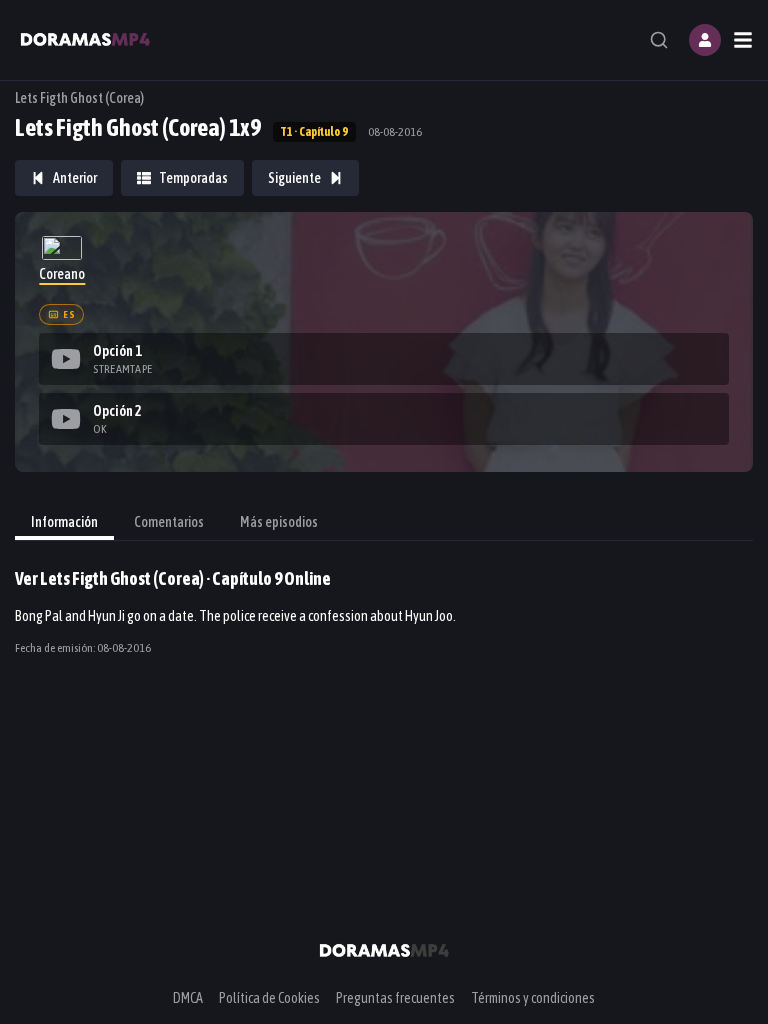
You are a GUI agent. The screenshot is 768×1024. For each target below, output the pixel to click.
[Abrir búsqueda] (659, 40)
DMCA (188, 998)
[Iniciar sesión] (705, 40)
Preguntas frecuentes (395, 998)
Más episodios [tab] (279, 522)
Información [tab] (64, 522)
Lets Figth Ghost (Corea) (79, 98)
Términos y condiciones (533, 998)
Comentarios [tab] (169, 522)
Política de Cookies (269, 998)
